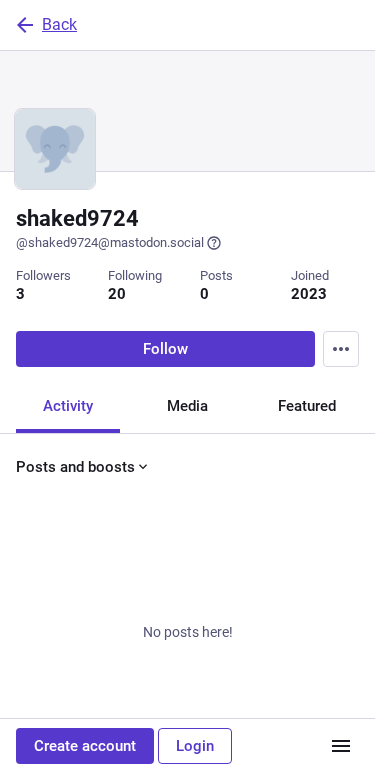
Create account (85, 746)
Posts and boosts (75, 467)
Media (187, 406)
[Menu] (341, 349)
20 (117, 294)
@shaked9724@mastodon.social (110, 242)
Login (195, 746)
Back (59, 24)
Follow (165, 349)
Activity (68, 406)
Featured (307, 406)
